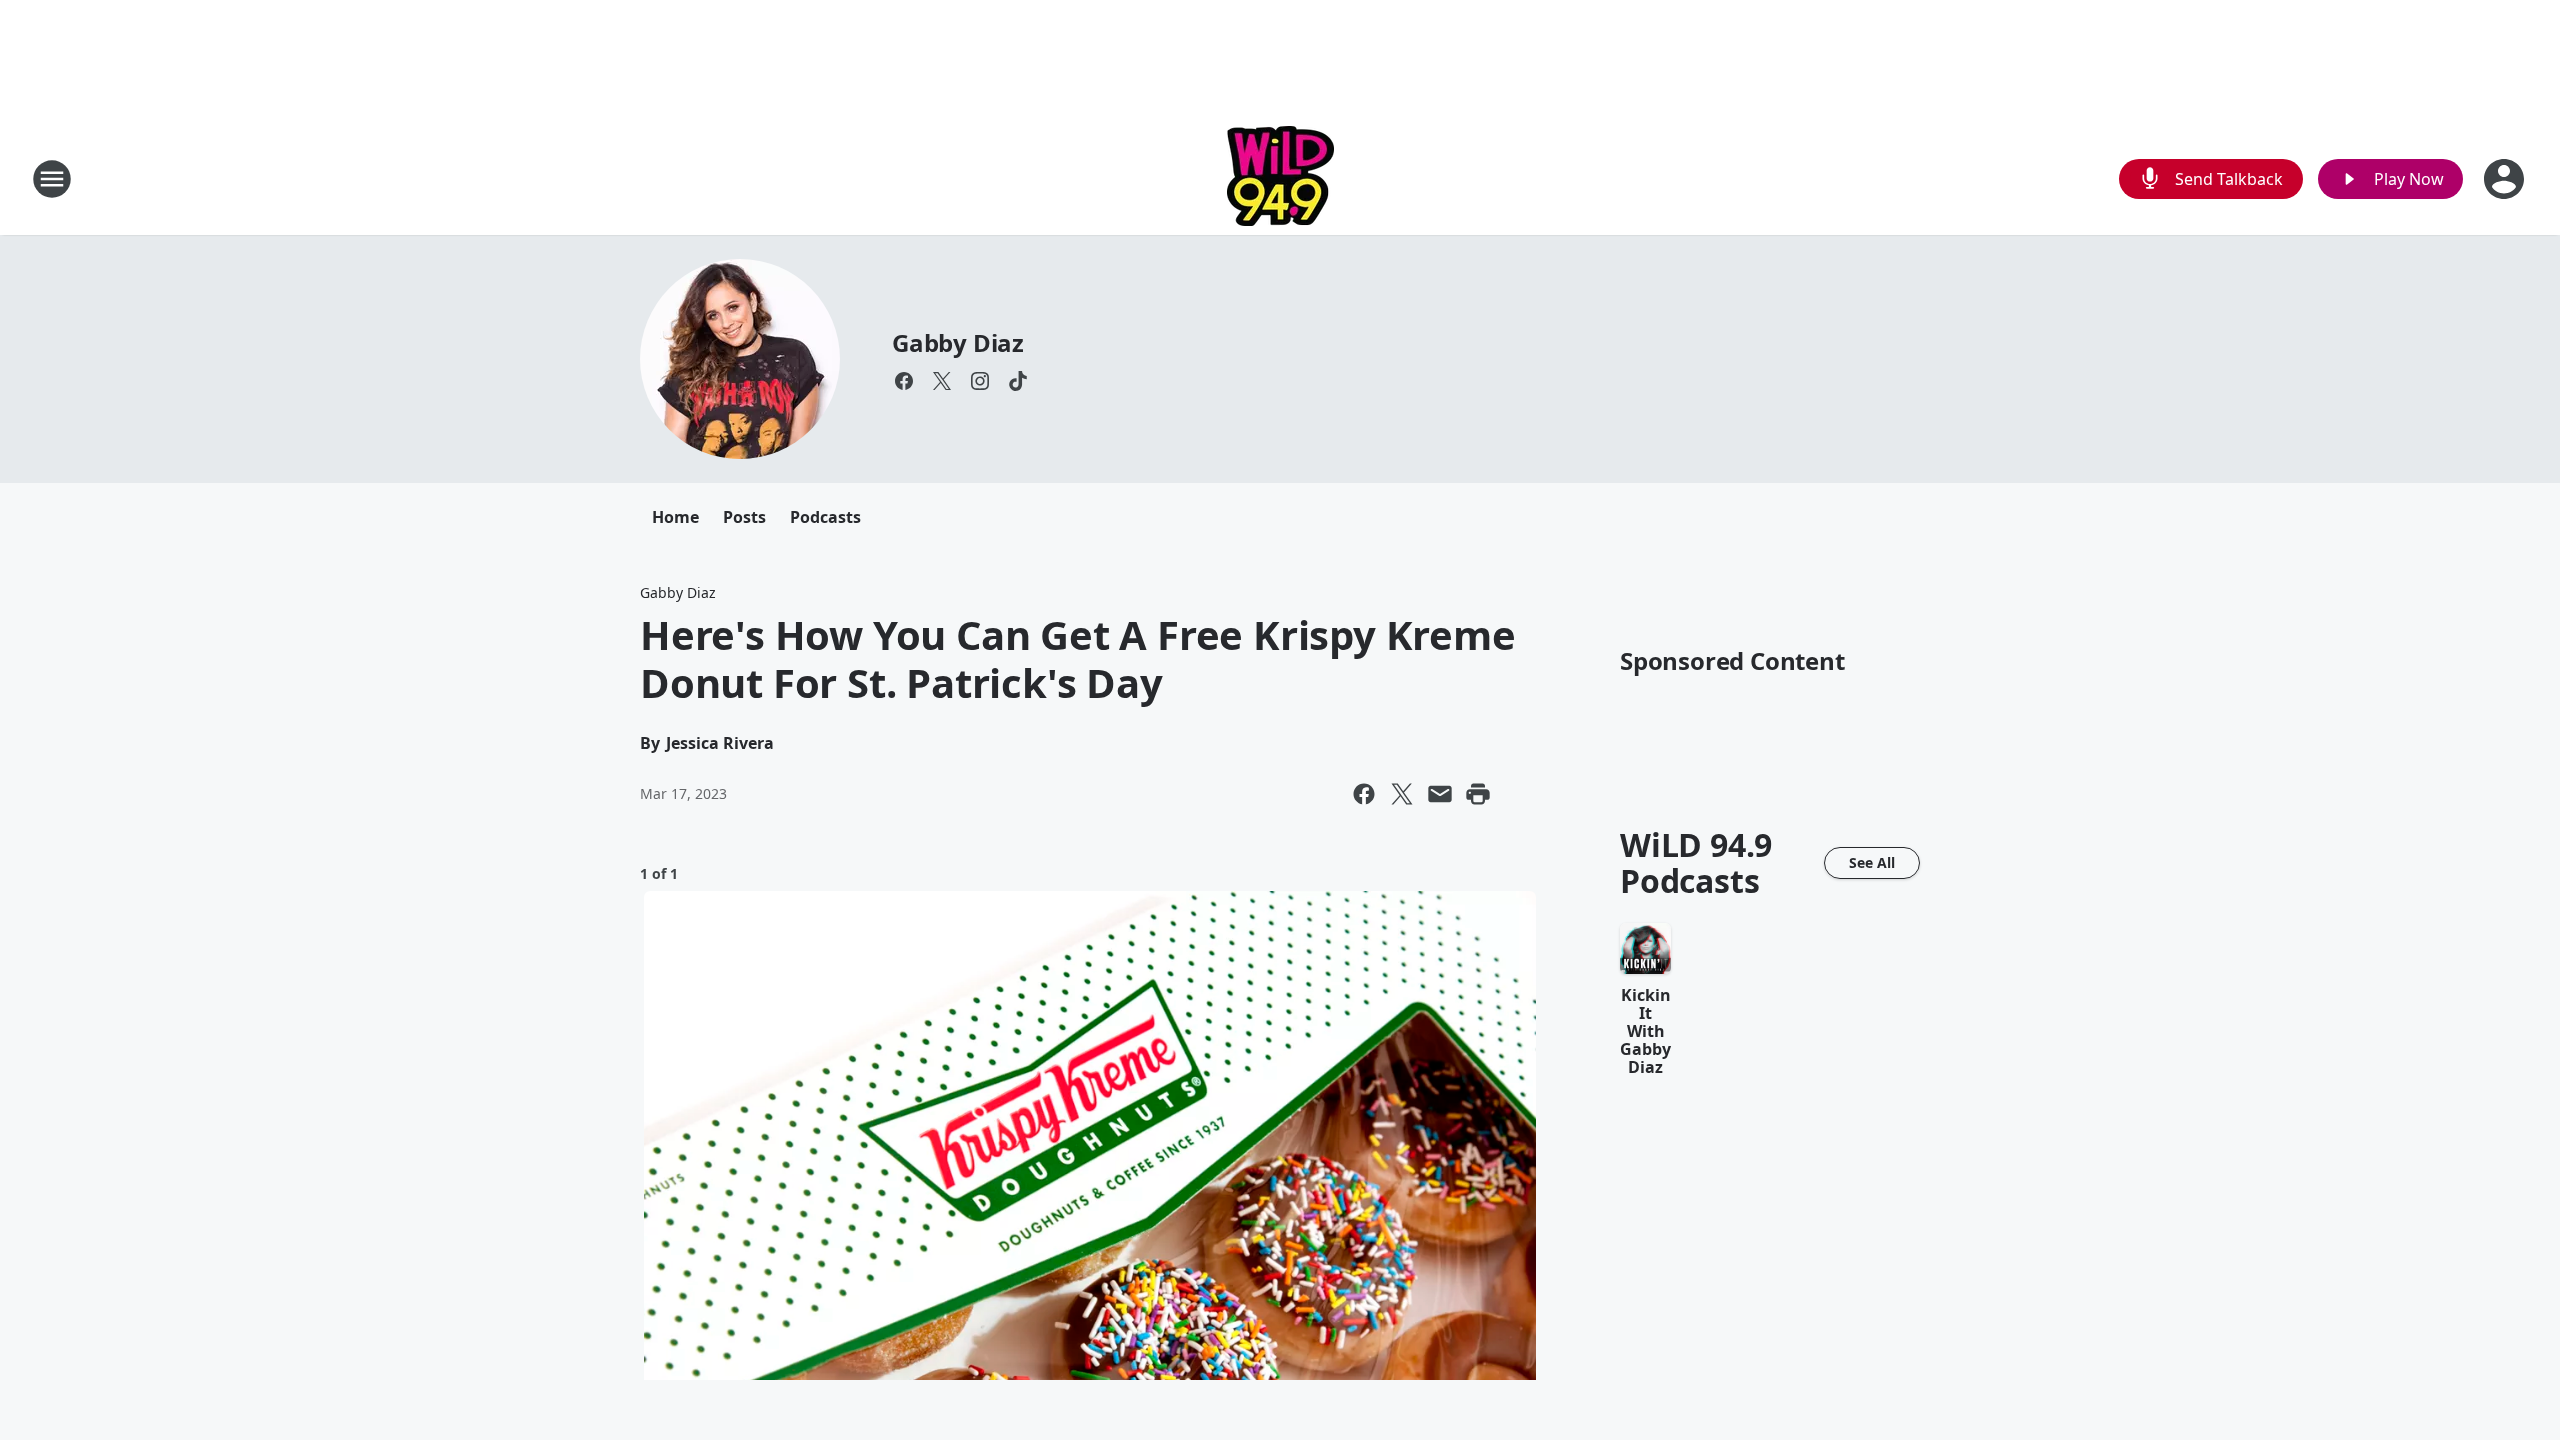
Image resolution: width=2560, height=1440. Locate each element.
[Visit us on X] (942, 381)
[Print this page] (1478, 794)
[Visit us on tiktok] (1018, 381)
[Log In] (2506, 179)
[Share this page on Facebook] (1364, 794)
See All (1872, 862)
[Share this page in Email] (1440, 794)
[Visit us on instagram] (980, 381)
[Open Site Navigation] (52, 179)
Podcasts (825, 517)
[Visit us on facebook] (904, 381)
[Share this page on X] (1402, 794)
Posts (744, 517)
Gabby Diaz (958, 342)
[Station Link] (1280, 178)
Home (675, 517)
